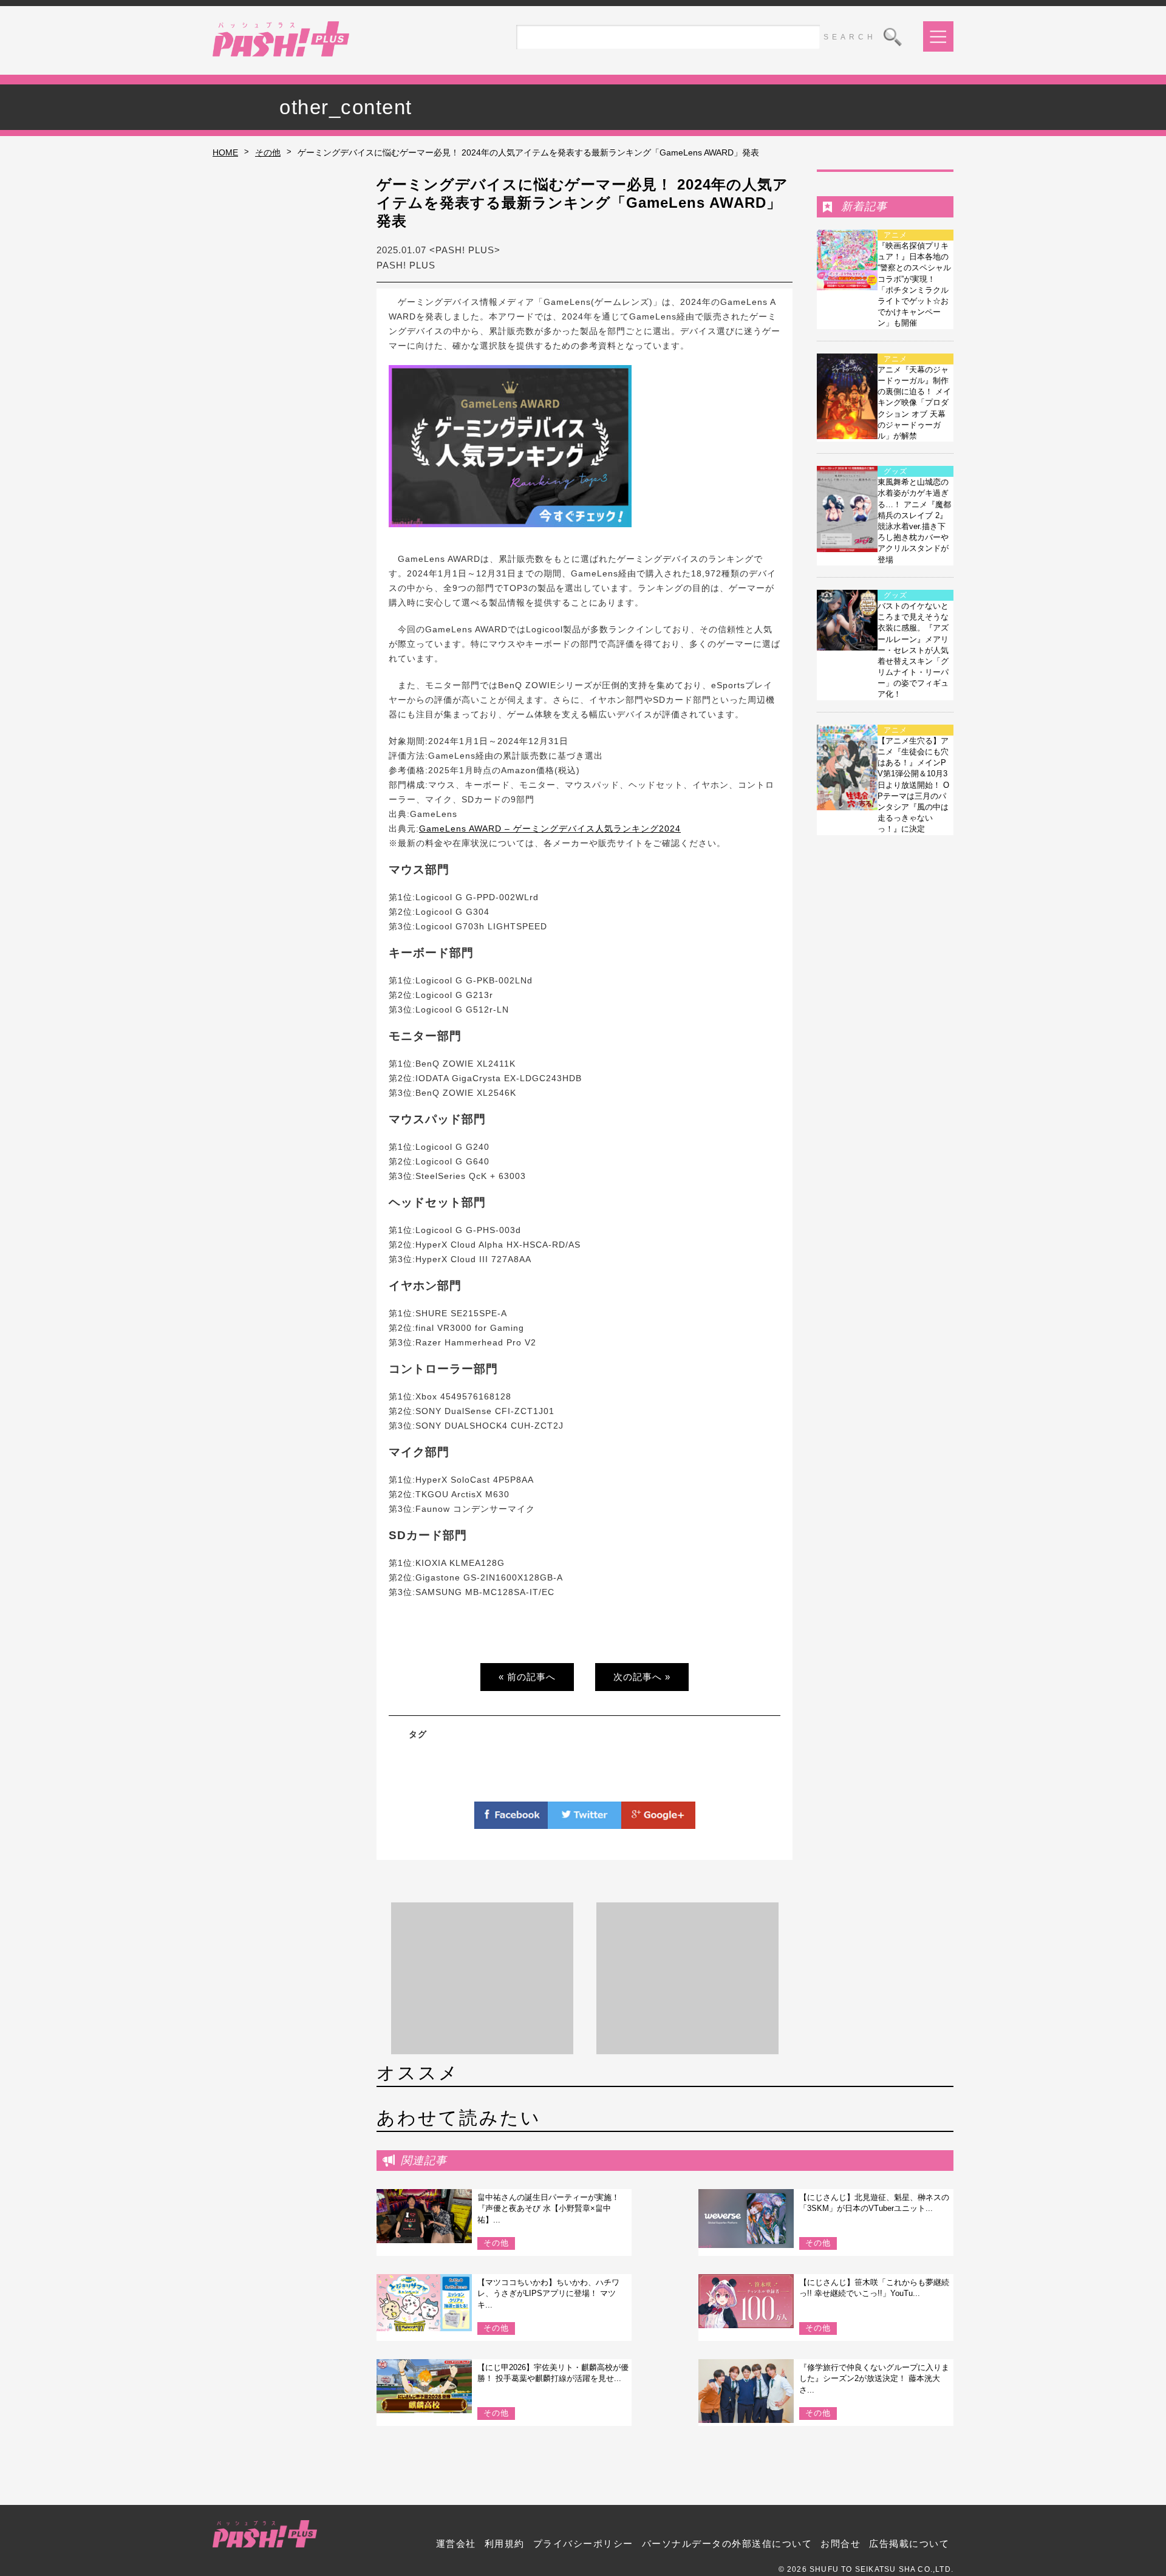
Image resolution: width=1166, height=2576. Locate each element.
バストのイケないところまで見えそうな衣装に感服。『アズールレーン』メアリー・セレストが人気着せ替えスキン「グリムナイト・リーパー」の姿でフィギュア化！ (913, 650)
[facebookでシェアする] (511, 1822)
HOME (225, 152)
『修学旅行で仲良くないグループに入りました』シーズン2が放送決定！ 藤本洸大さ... (874, 2378)
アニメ (895, 235)
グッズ (895, 471)
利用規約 (505, 2544)
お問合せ (840, 2544)
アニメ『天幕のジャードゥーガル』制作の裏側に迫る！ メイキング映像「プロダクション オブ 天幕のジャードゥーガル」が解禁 (914, 403)
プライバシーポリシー (583, 2544)
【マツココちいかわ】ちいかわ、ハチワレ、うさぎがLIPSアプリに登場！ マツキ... (548, 2293)
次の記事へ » (642, 1677)
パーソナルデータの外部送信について (727, 2544)
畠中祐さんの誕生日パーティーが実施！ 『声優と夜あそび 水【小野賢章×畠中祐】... (548, 2208)
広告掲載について (909, 2544)
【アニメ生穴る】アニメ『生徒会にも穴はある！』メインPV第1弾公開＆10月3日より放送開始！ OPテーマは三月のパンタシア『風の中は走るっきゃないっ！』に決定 (913, 785)
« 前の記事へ (527, 1677)
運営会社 (456, 2544)
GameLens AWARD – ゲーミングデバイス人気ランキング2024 (550, 828)
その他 (268, 152)
